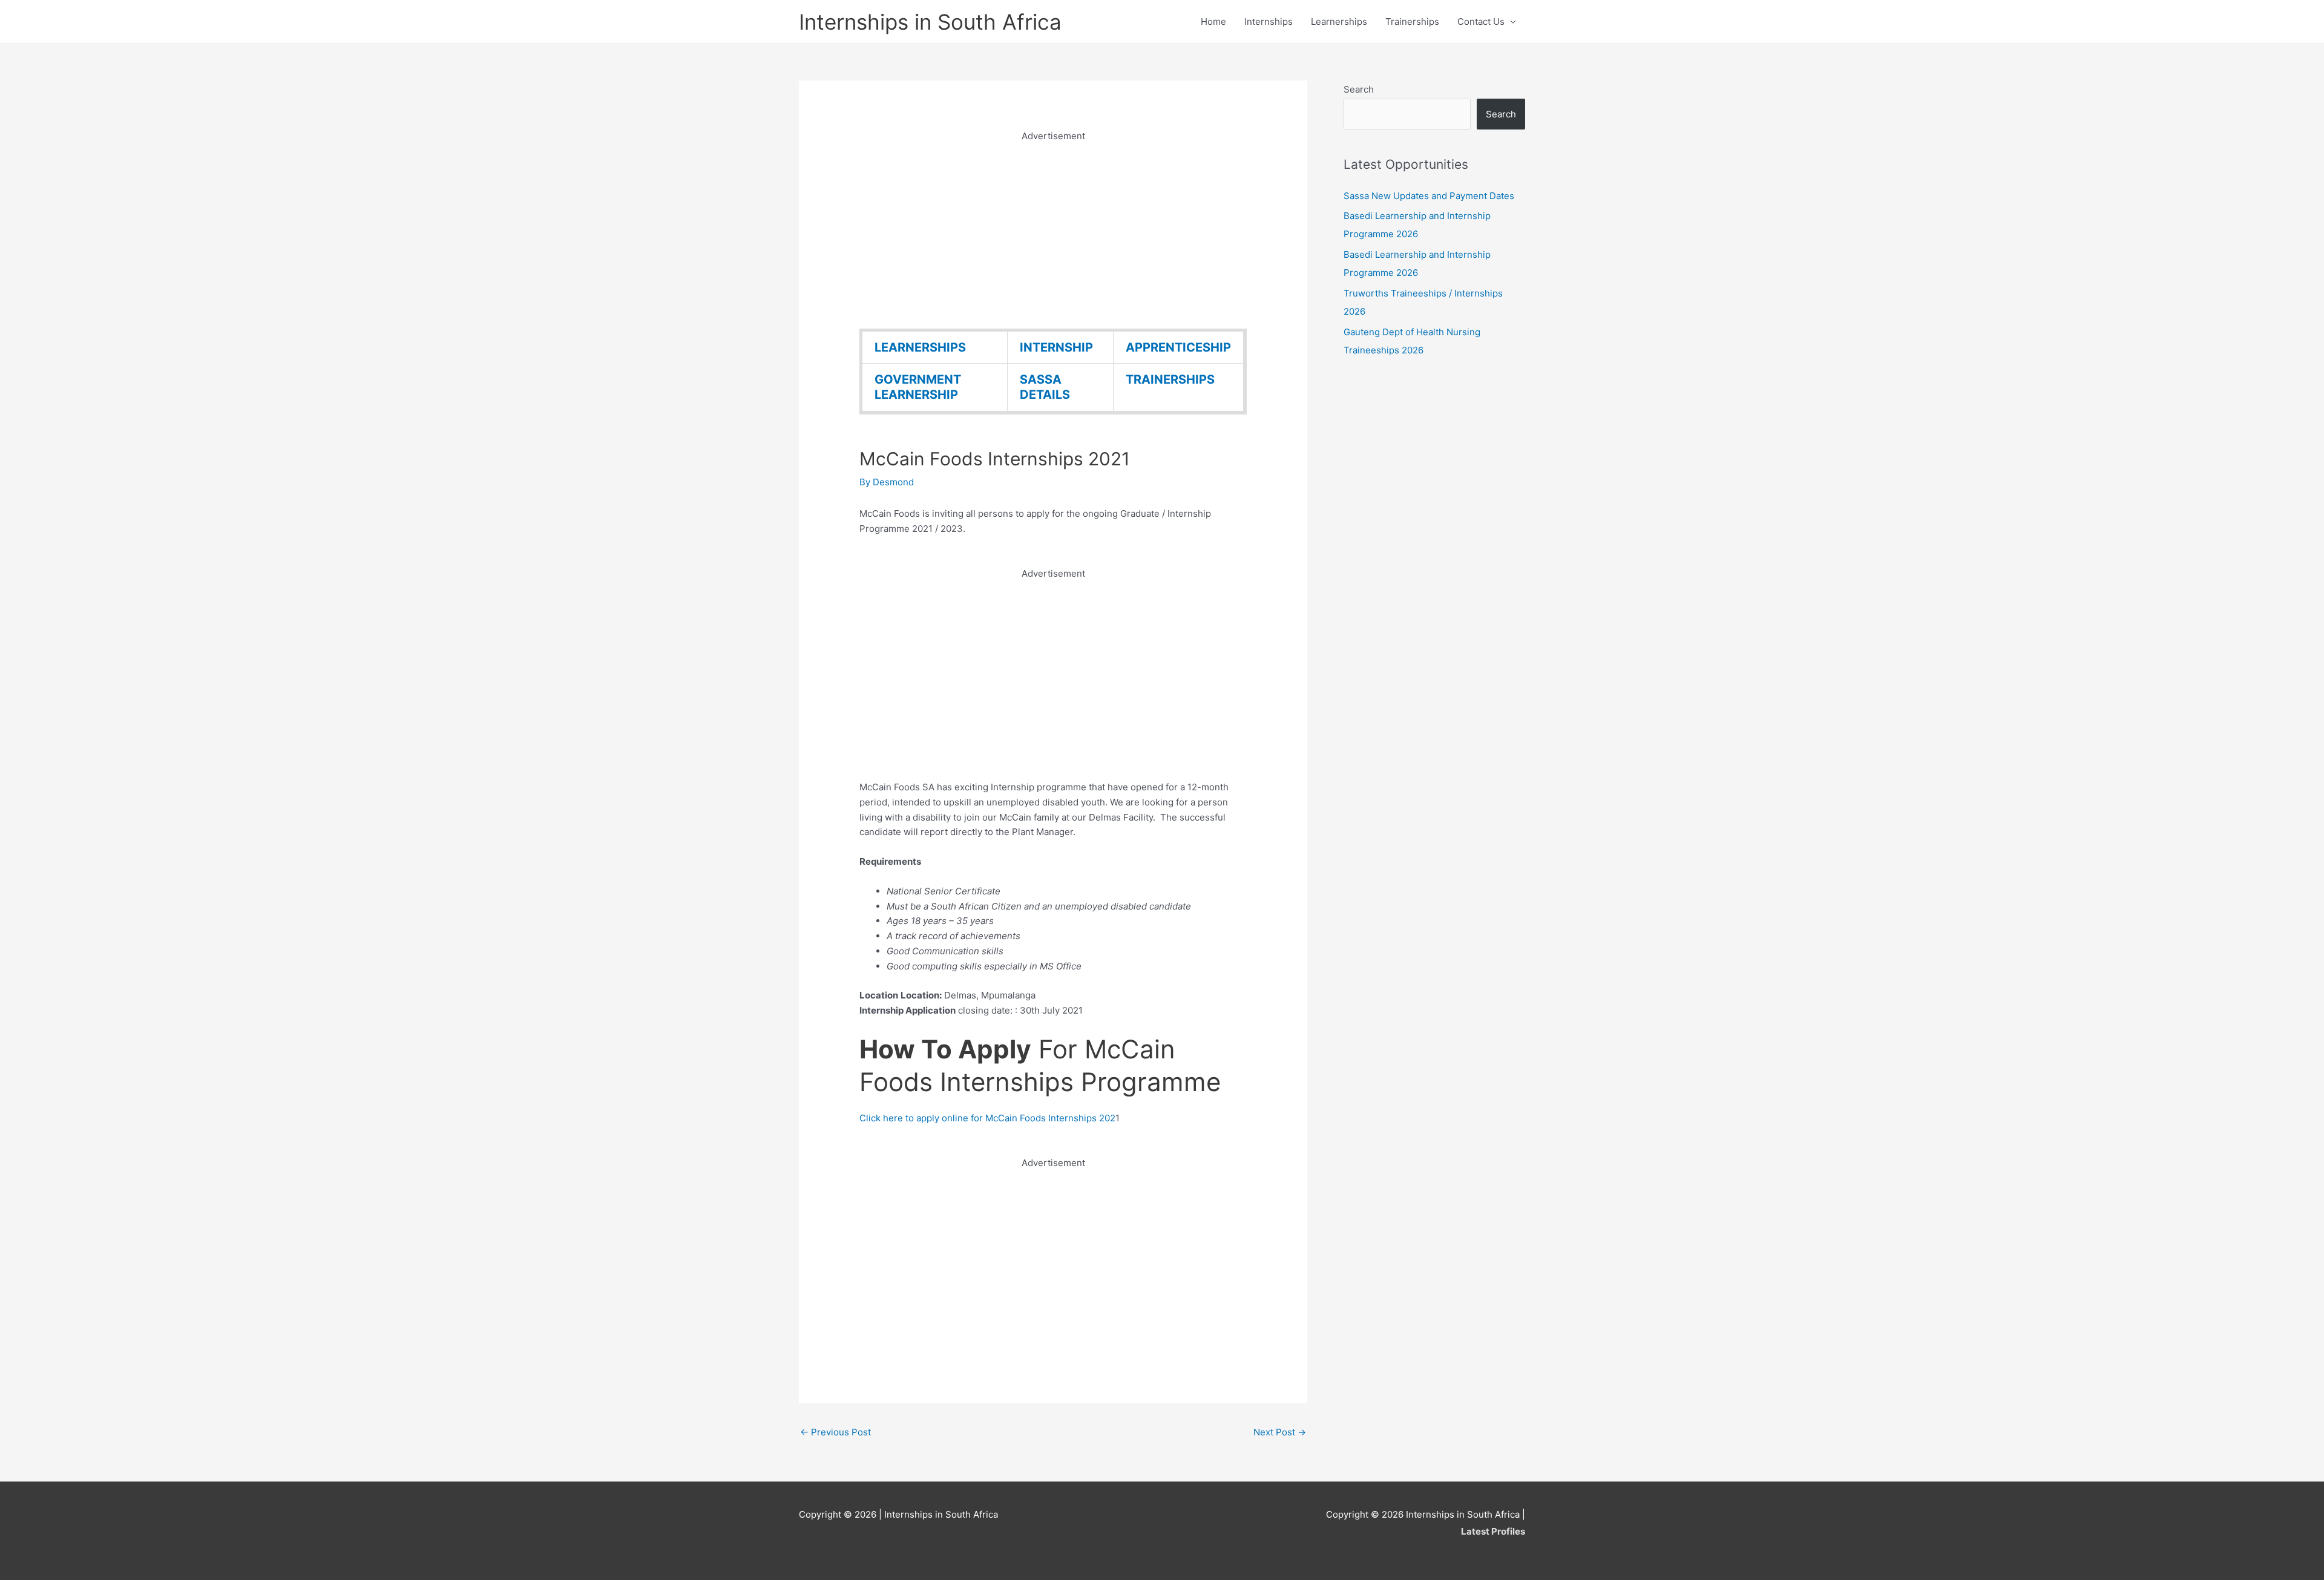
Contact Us (1481, 21)
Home (1213, 21)
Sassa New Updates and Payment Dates (1429, 196)
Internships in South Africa (930, 22)
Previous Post (835, 1432)
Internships (1269, 21)
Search (1359, 89)
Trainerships (1412, 21)
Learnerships (1339, 21)
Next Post (1280, 1432)
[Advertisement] (1053, 229)
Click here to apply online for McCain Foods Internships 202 (987, 1118)
